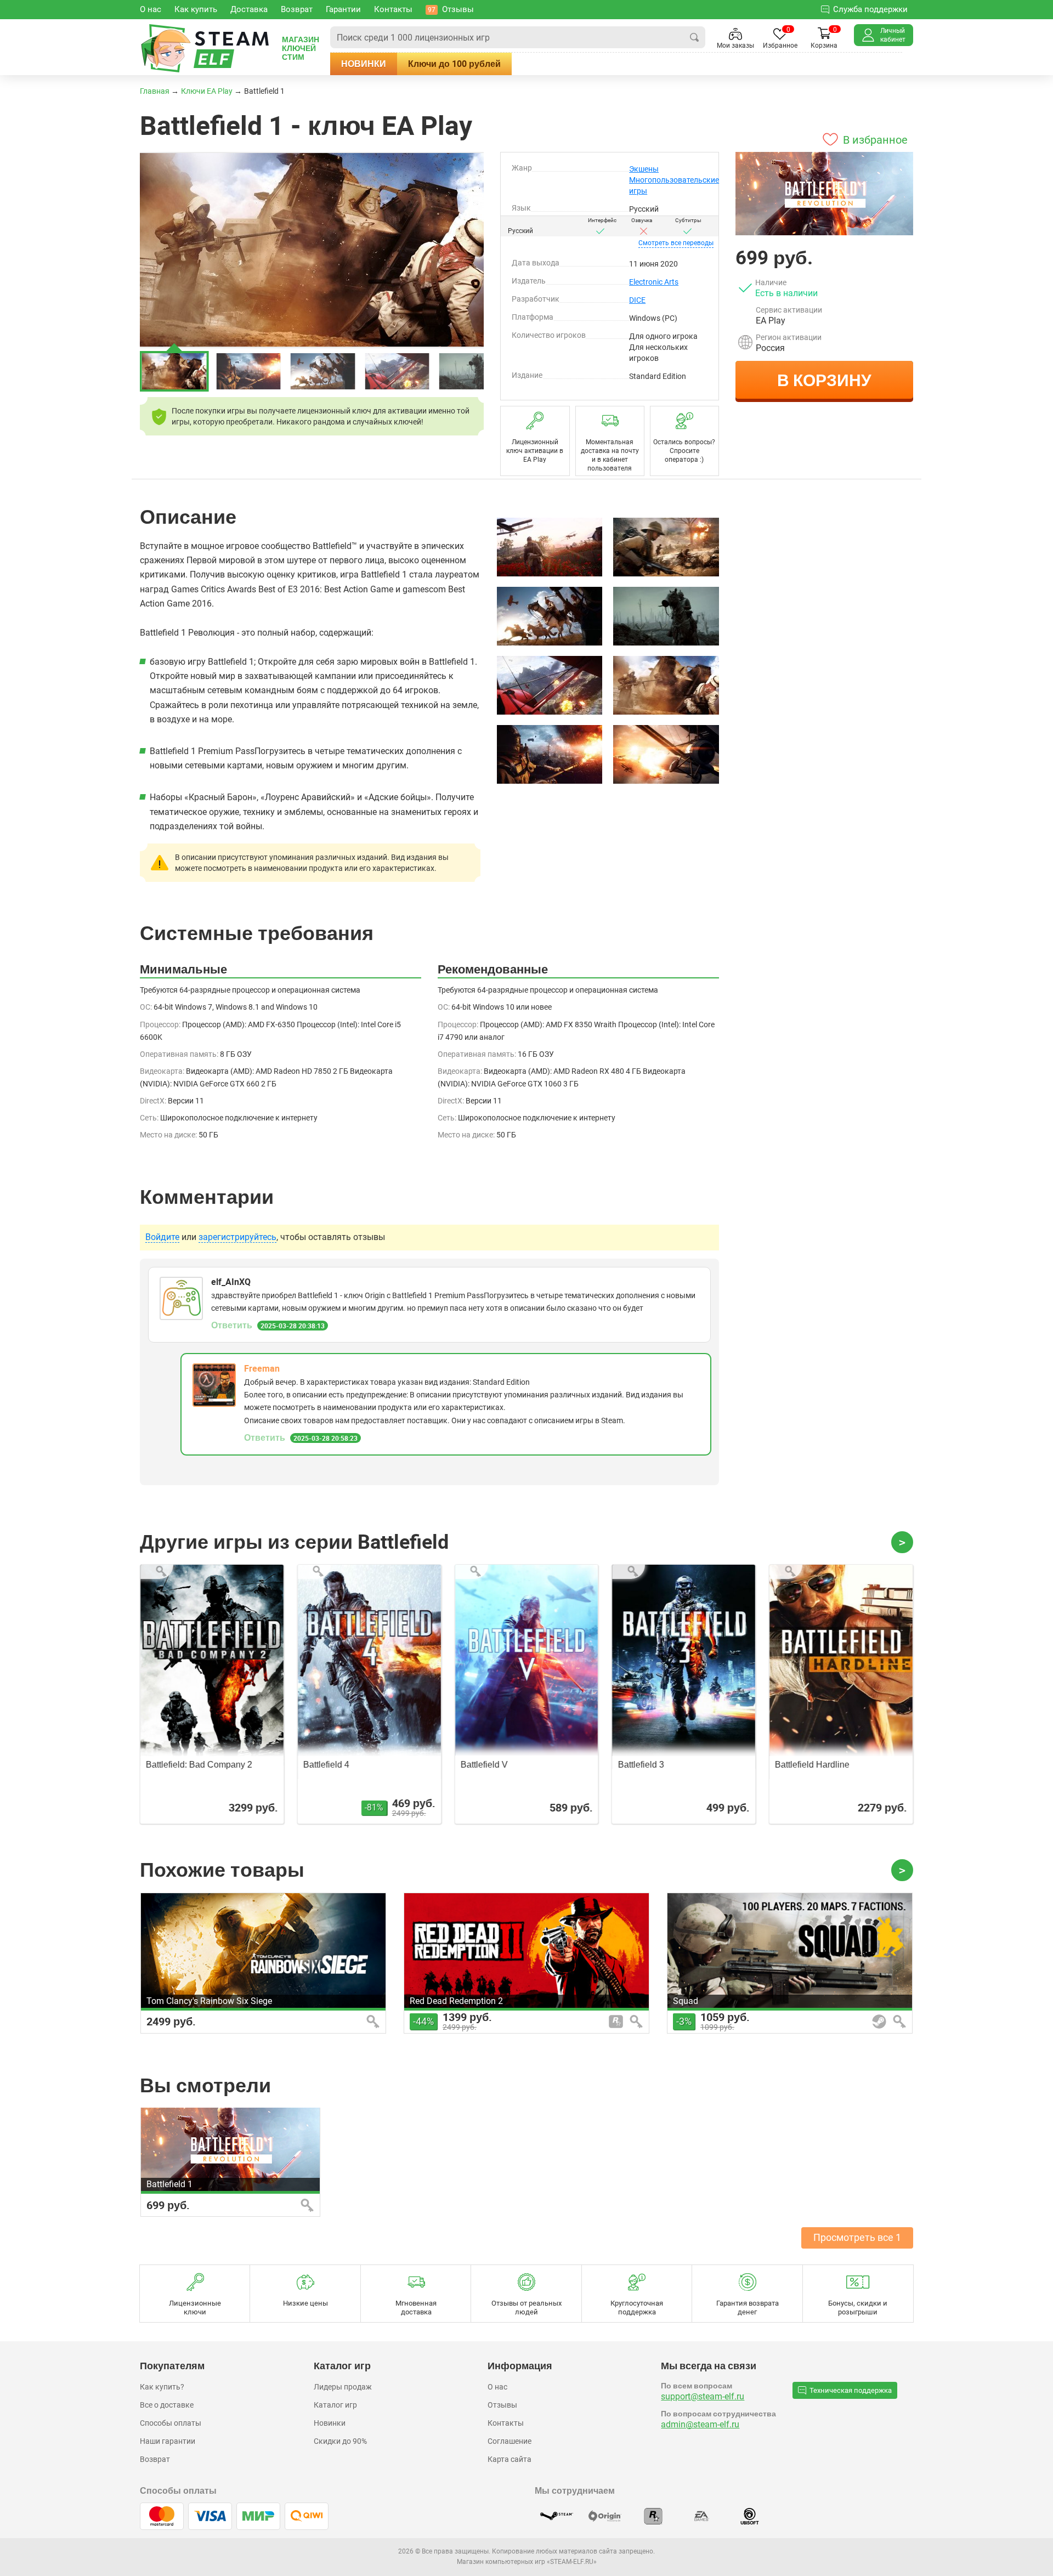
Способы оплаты (171, 2423)
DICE (637, 300)
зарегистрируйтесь (237, 1237)
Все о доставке (167, 2405)
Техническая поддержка (851, 2390)
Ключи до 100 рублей (454, 64)
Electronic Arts (654, 282)
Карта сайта (509, 2459)
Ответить (232, 1325)
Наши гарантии (168, 2441)
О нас (497, 2387)
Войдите (162, 1237)
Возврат (155, 2459)
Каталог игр (335, 2405)
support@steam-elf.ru (703, 2396)
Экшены (644, 169)
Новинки (364, 64)
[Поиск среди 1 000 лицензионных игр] (694, 37)
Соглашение (509, 2441)
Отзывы (502, 2405)
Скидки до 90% (340, 2441)
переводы (676, 243)
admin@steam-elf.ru (700, 2424)
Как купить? (162, 2387)
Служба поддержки (870, 9)
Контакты (506, 2423)
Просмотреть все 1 (857, 2237)
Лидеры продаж (343, 2387)
